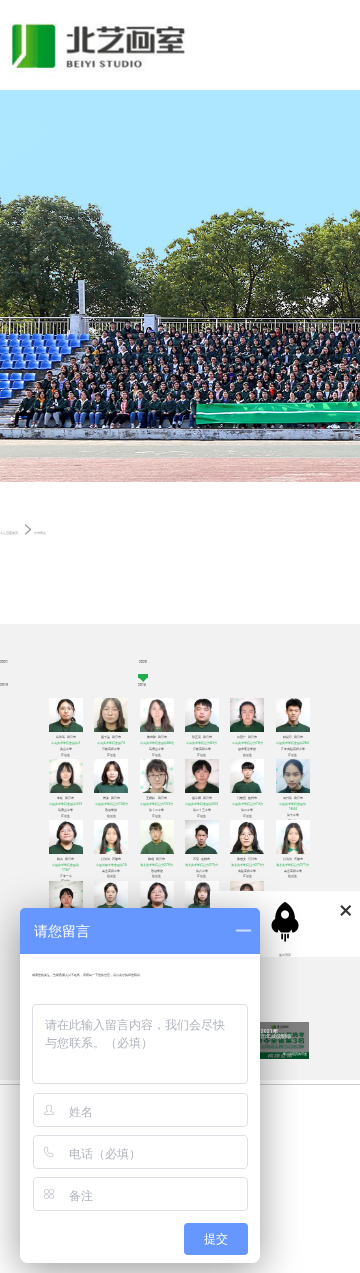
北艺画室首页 (9, 532)
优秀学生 (40, 532)
